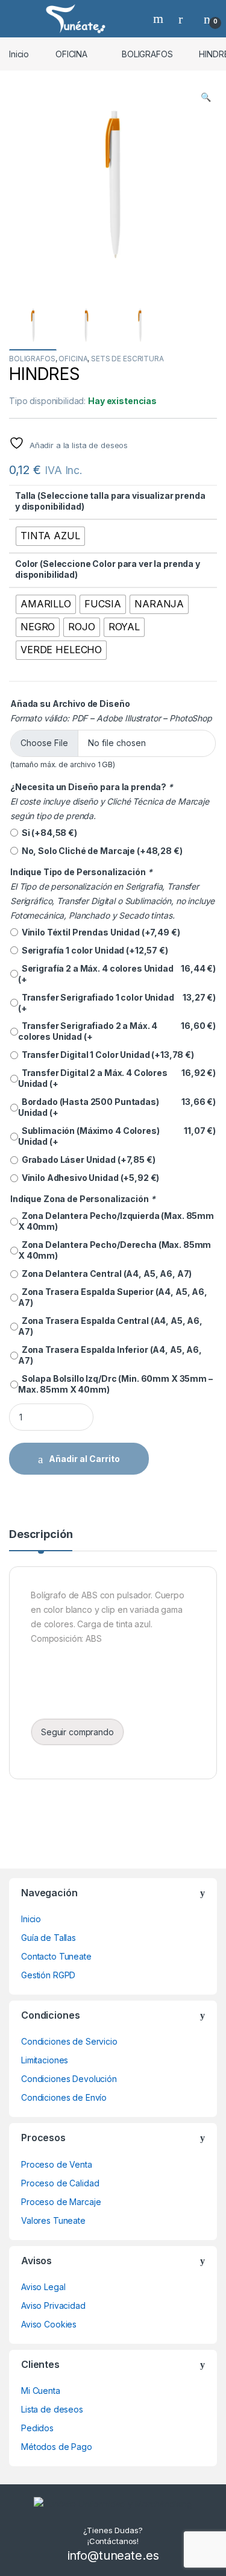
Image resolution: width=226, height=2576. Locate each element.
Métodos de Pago (57, 2447)
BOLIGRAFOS (147, 54)
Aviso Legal (43, 2287)
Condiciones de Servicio (69, 2041)
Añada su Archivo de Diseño (70, 704)
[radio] (50, 536)
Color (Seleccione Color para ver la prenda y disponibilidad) (108, 569)
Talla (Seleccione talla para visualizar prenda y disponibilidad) (110, 501)
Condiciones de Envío (64, 2097)
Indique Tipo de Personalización (81, 872)
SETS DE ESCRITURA (127, 359)
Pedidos (37, 2428)
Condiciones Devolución (69, 2079)
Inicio (19, 54)
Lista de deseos (52, 2409)
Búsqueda (160, 19)
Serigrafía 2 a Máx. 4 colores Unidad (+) (117, 974)
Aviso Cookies (49, 2324)
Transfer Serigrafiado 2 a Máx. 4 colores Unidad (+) (117, 1031)
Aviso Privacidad (53, 2305)
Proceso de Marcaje (61, 2202)
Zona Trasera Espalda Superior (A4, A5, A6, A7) (113, 1297)
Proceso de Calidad (60, 2183)
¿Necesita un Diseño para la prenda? (92, 787)
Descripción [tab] (41, 1535)
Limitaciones (45, 2060)
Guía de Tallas (49, 1938)
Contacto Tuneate (56, 1956)
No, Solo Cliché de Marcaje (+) (100, 851)
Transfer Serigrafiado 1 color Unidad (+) (117, 1003)
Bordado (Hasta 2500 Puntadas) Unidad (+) (117, 1107)
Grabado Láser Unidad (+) (87, 1160)
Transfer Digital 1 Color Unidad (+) (106, 1055)
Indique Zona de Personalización (83, 1199)
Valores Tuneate (53, 2220)
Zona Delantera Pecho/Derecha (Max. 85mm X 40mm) (115, 1250)
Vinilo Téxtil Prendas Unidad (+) (99, 932)
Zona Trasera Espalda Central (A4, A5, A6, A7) (110, 1326)
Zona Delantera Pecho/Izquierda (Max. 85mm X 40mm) (116, 1221)
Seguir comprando (77, 1732)
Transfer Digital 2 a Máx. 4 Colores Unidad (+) (117, 1078)
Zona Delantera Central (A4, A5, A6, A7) (105, 1274)
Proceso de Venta (57, 2164)
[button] (206, 97)
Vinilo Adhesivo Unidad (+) (89, 1178)
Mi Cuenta (41, 2391)
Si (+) (48, 833)
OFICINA (71, 54)
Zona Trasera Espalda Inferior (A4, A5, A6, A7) (110, 1355)
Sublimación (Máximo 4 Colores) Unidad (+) (117, 1136)
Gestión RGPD (48, 1975)
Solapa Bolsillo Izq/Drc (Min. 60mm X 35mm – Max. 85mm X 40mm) (115, 1384)
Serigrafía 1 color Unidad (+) (93, 950)
